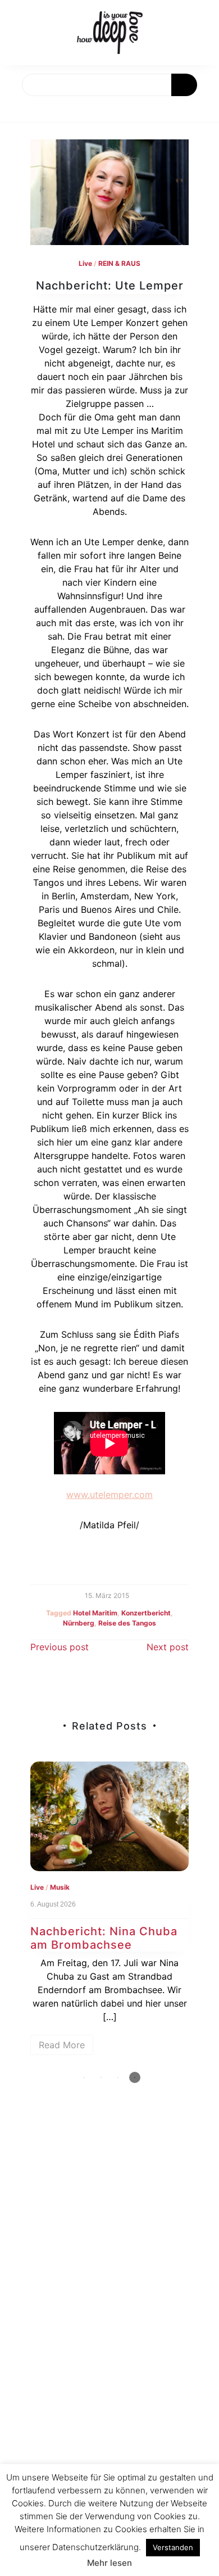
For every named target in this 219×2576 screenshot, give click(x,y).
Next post (168, 1647)
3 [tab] (118, 2077)
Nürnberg (79, 1623)
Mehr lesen (109, 2563)
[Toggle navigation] (21, 109)
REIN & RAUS (119, 263)
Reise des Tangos (127, 1623)
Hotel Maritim (95, 1613)
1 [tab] (84, 2077)
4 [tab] (135, 2077)
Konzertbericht (146, 1613)
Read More (62, 2045)
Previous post (60, 1647)
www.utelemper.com (109, 1495)
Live (85, 263)
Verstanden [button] (173, 2547)
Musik (60, 1887)
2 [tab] (101, 2077)
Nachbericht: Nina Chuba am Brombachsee (104, 1938)
